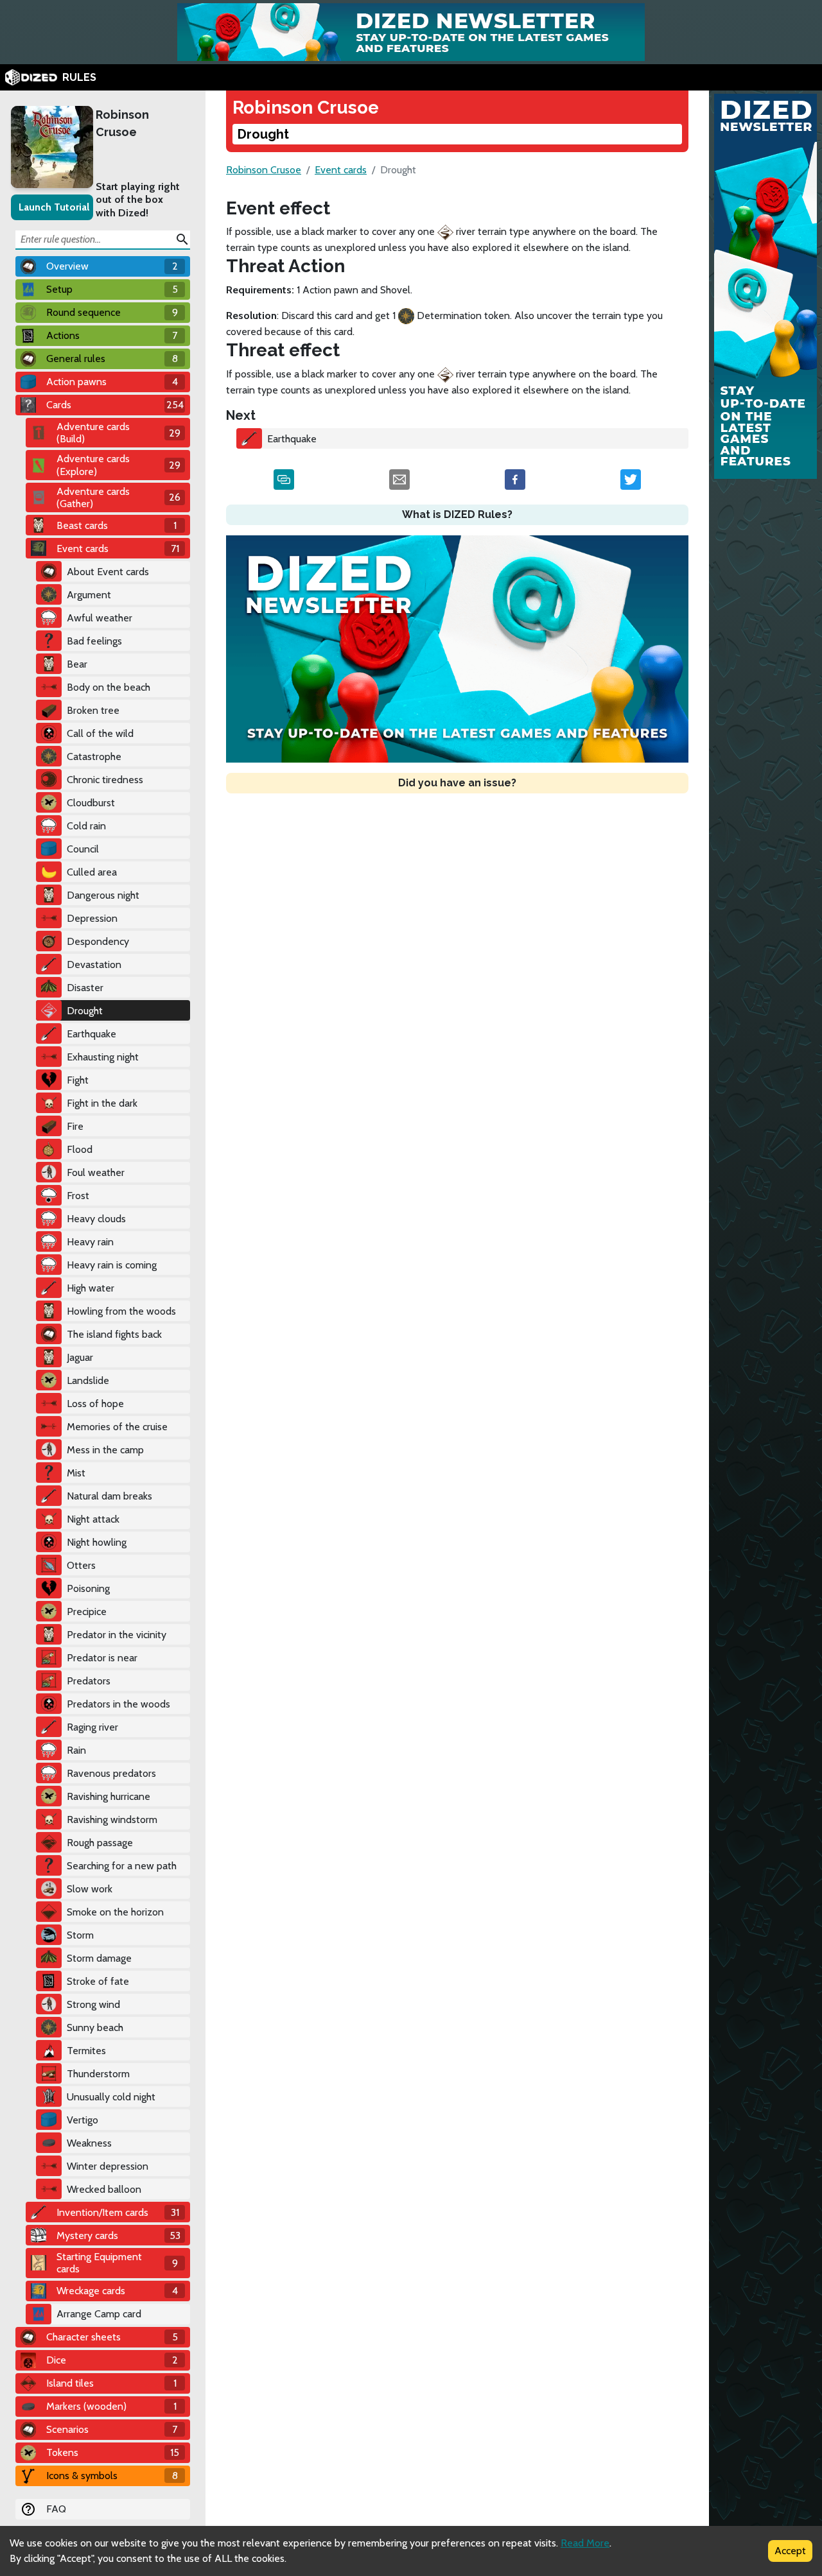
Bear (77, 664)
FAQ (56, 2509)
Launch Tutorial (54, 207)
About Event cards (108, 572)
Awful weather (100, 618)
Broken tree (93, 710)
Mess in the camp (105, 1450)
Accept (790, 2551)
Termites (86, 2051)
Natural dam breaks (109, 1496)
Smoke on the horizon (115, 1912)
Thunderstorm (98, 2074)
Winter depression (108, 2166)
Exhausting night (103, 1057)
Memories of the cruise (117, 1427)
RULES (79, 77)
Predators (89, 1681)
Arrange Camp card (99, 2314)
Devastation (94, 964)
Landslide (88, 1380)
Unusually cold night (111, 2097)
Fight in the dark (102, 1103)
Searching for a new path (122, 1866)
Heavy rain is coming (112, 1265)
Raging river (92, 1727)
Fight (78, 1080)
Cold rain (86, 826)
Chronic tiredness (105, 780)
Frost (78, 1196)
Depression (92, 918)
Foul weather (96, 1172)
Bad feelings (94, 641)
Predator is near (102, 1658)
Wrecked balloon (104, 2189)
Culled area (92, 872)
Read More (585, 2543)
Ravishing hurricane (109, 1796)
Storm (80, 1935)
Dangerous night (103, 895)
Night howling (97, 1542)
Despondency (98, 941)
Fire (75, 1126)
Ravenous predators (111, 1773)
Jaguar (80, 1357)
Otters (81, 1565)
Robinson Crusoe (122, 123)
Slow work (90, 1889)
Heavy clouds (96, 1219)
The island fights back (114, 1334)
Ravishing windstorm (112, 1820)
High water (91, 1288)
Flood (80, 1149)
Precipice (87, 1612)
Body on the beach (109, 687)
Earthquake (92, 1034)
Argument (89, 595)
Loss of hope (95, 1404)
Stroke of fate (98, 1981)
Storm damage (99, 1958)
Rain (76, 1750)
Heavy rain (90, 1242)
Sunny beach (95, 2027)
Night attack (93, 1519)
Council (83, 849)
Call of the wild (100, 733)
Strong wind (93, 2004)
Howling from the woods (121, 1311)
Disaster (85, 988)
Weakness (89, 2143)
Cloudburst (91, 803)
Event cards (341, 170)
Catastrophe (94, 756)
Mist (76, 1473)
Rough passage (100, 1843)
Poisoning (88, 1588)
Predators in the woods (118, 1704)
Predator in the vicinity (117, 1635)
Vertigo (83, 2120)
